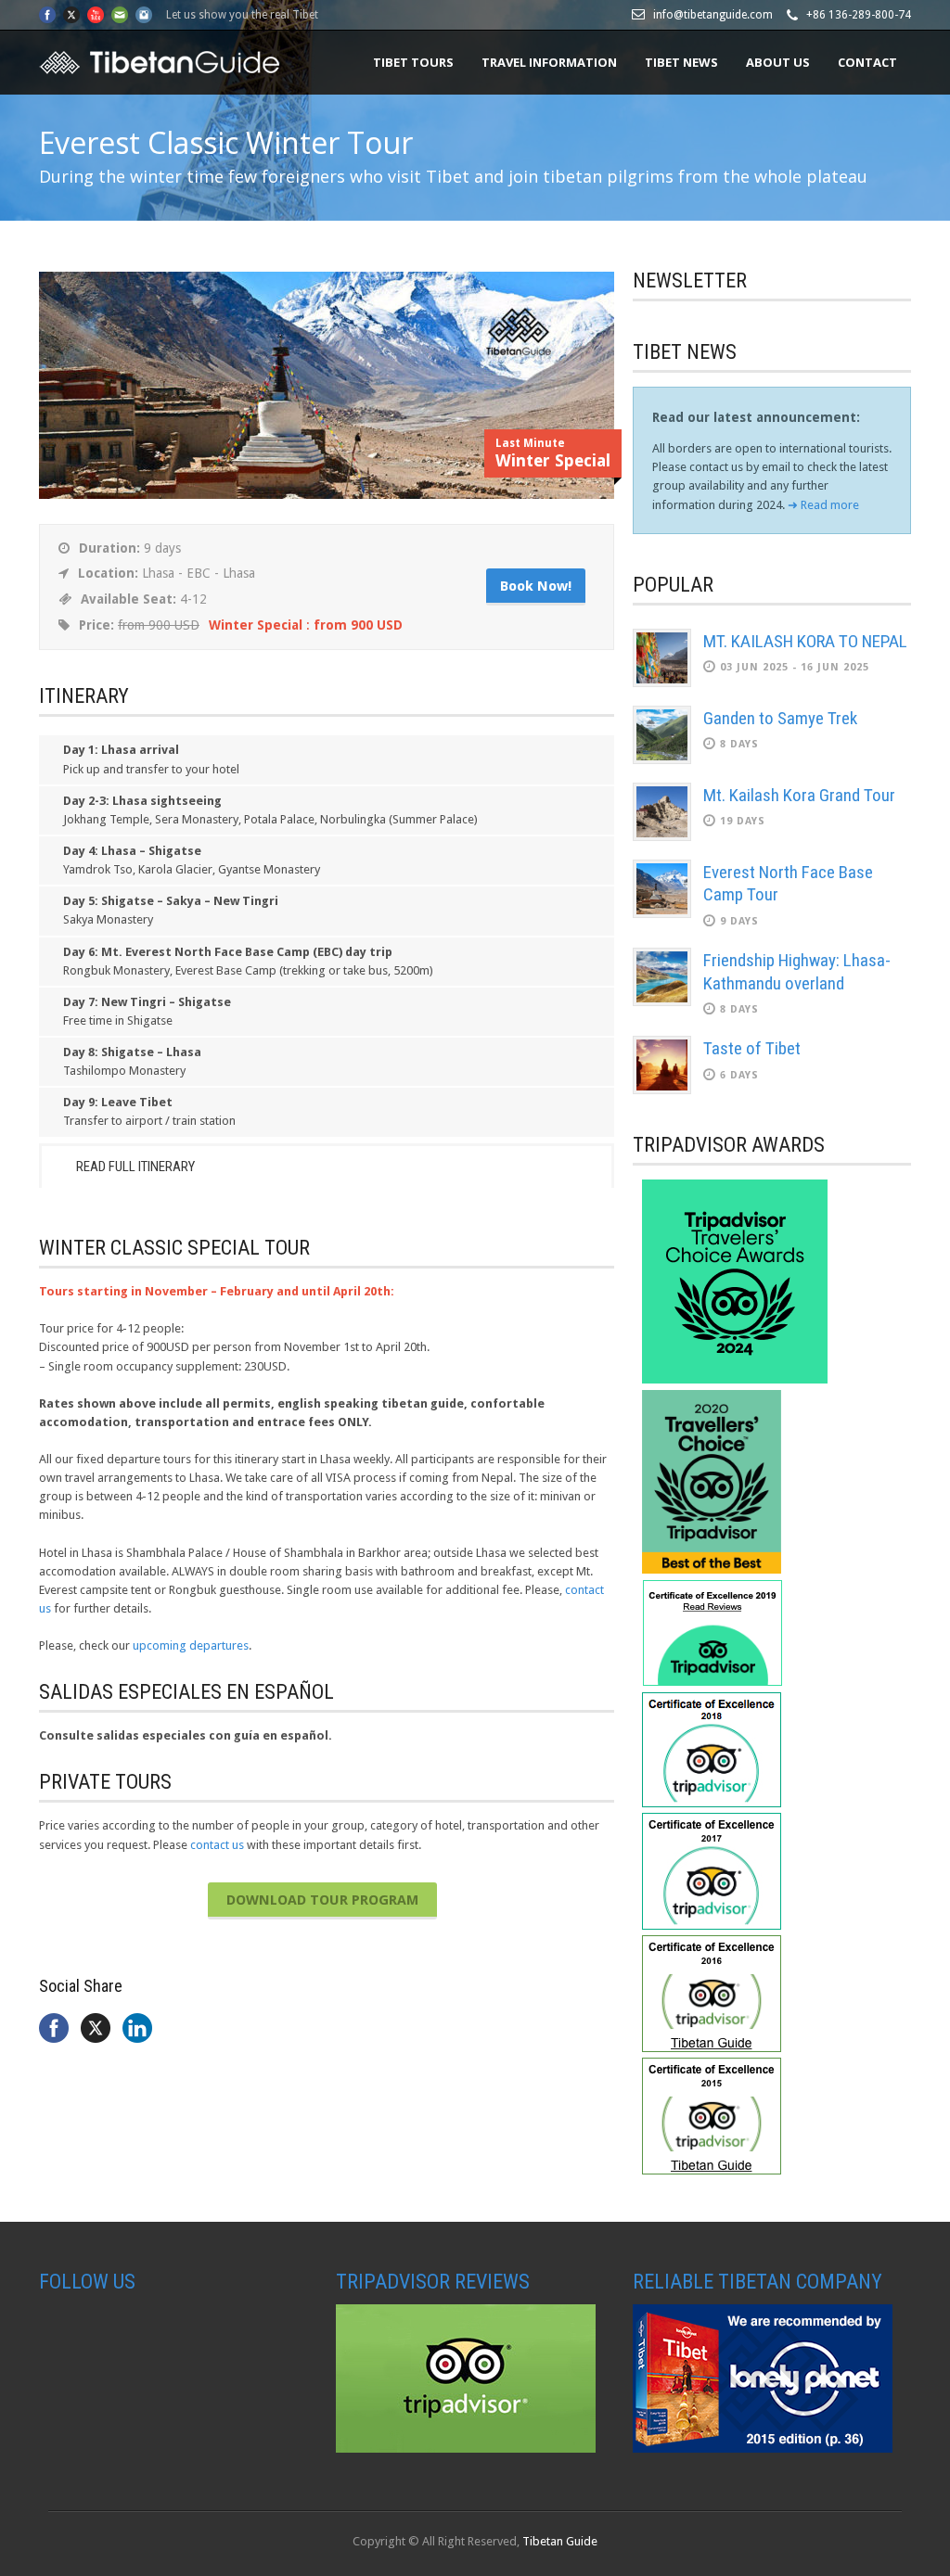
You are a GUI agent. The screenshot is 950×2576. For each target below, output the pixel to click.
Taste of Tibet (752, 1048)
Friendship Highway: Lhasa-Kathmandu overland (797, 972)
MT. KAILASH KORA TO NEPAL (805, 641)
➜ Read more (823, 505)
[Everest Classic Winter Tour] (327, 495)
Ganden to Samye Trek (780, 718)
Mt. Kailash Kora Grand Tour (799, 795)
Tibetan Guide (560, 2541)
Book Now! (536, 586)
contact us (217, 1845)
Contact (867, 62)
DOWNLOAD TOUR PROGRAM (322, 1900)
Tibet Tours (413, 62)
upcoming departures (191, 1645)
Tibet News (681, 62)
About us (778, 62)
